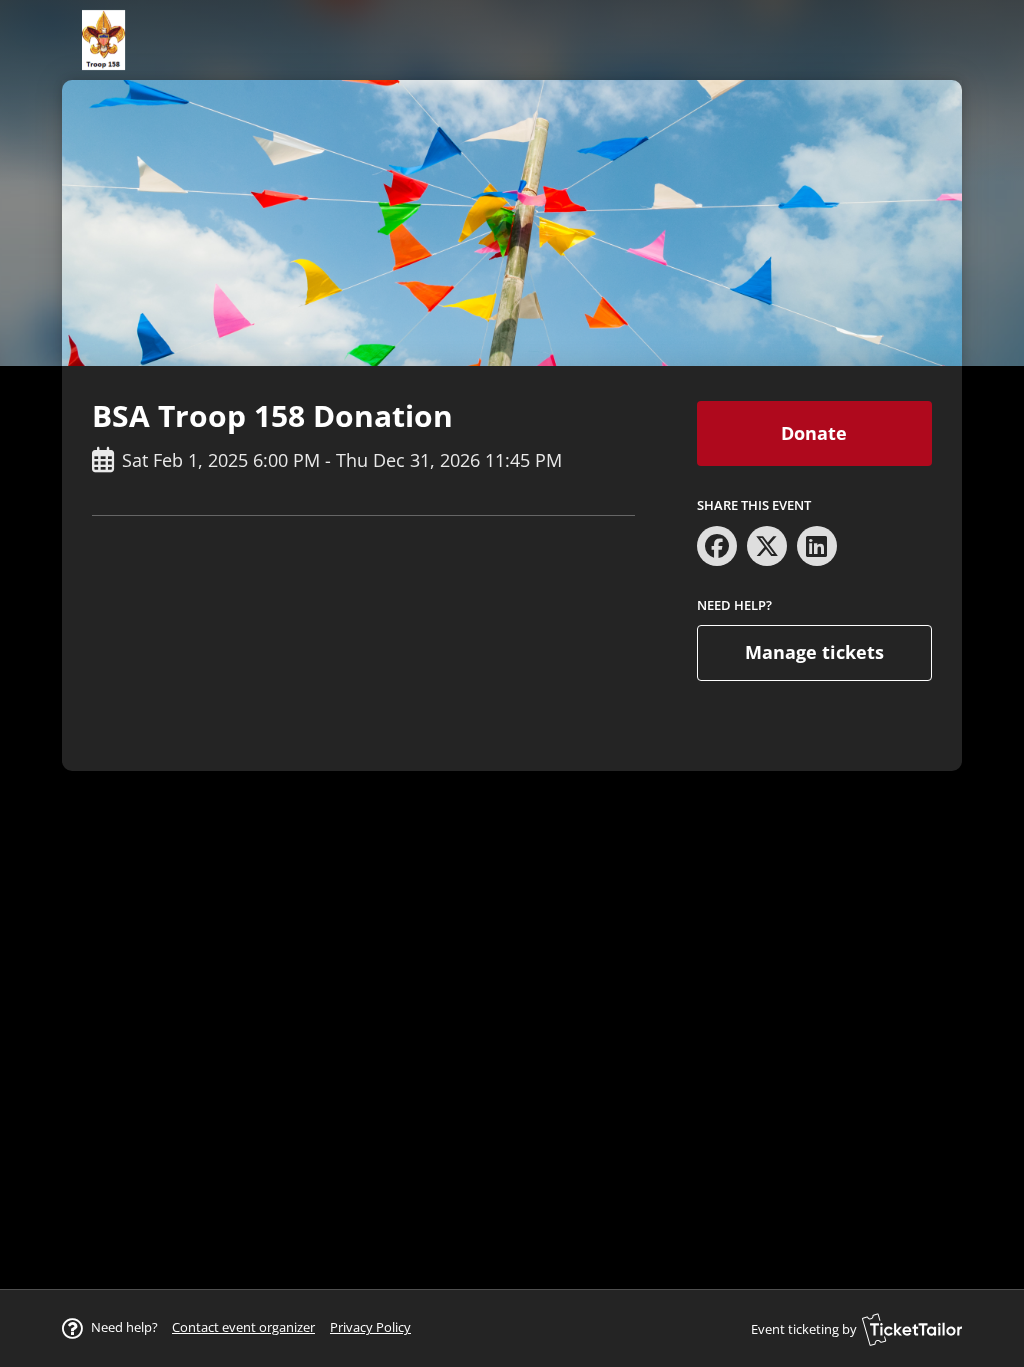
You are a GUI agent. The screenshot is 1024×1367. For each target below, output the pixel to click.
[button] (243, 1327)
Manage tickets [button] (814, 652)
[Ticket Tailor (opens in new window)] (912, 1329)
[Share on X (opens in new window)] (767, 546)
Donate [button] (814, 433)
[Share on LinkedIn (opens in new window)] (817, 546)
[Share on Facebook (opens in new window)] (717, 546)
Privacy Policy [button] (370, 1327)
